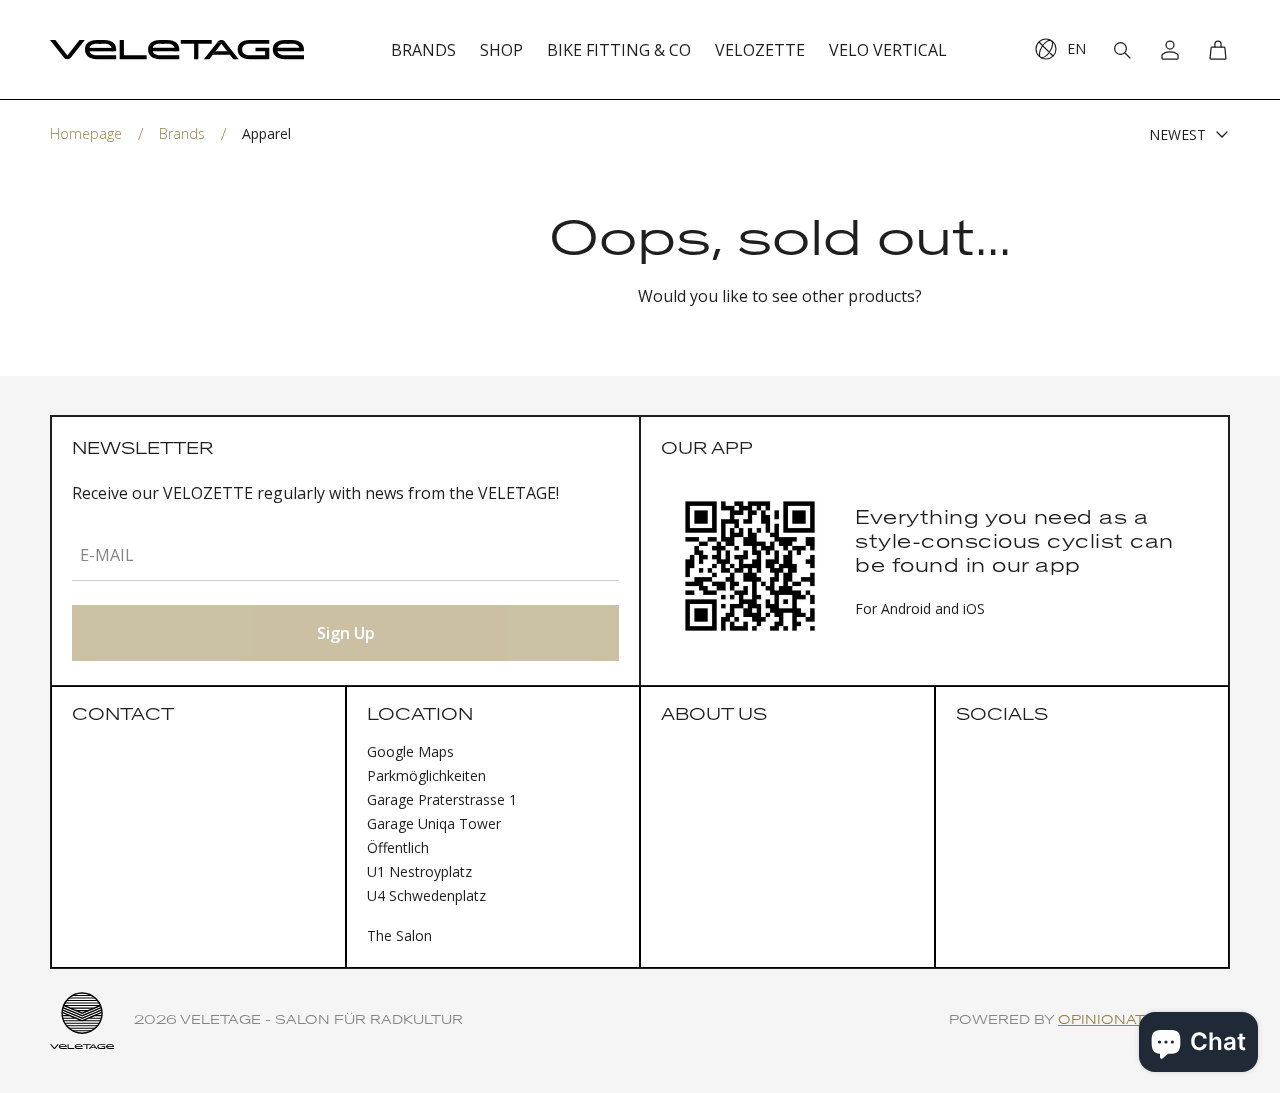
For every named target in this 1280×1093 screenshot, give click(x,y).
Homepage (86, 133)
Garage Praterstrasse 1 (442, 799)
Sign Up (346, 633)
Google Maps (410, 751)
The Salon (399, 935)
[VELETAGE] (177, 50)
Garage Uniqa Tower (434, 823)
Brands (182, 133)
